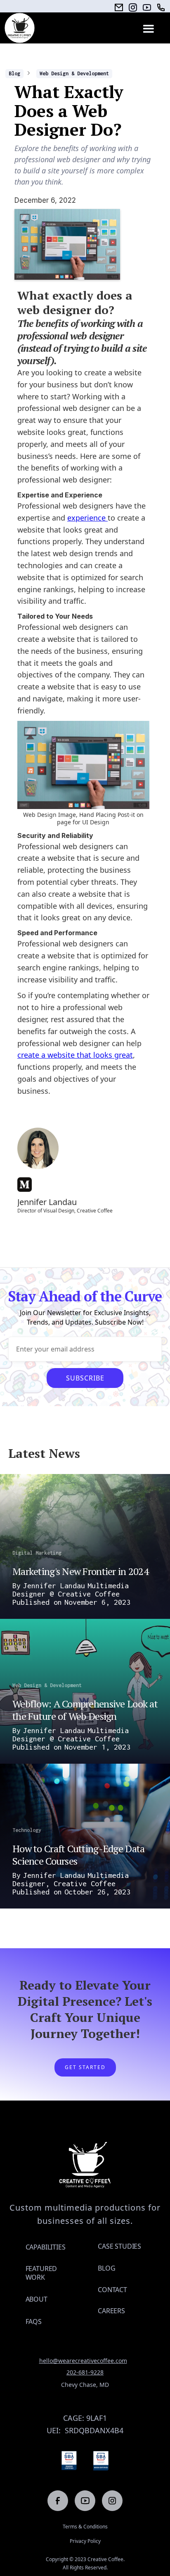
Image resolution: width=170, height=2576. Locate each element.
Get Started (85, 2067)
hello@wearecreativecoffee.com (83, 2361)
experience (87, 518)
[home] (20, 28)
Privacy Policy (85, 2541)
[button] (148, 28)
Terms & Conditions (85, 2527)
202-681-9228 (85, 2372)
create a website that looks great (75, 1055)
